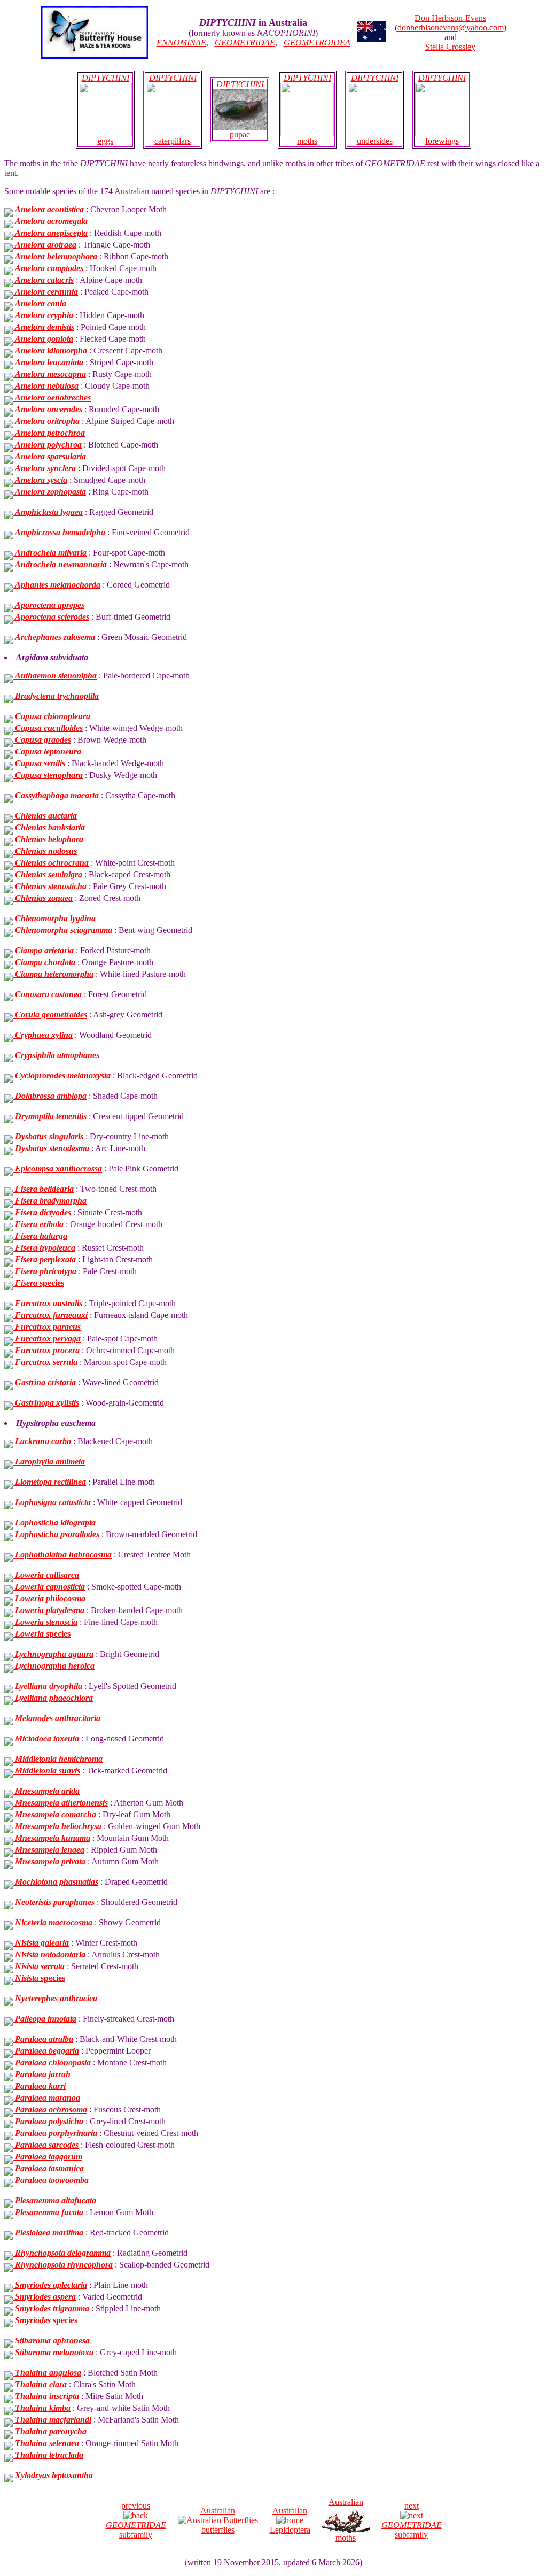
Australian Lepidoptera (290, 2520)
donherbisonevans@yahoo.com (451, 28)
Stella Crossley (450, 47)
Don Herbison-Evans (450, 18)
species (40, 1283)
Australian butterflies (218, 2520)
